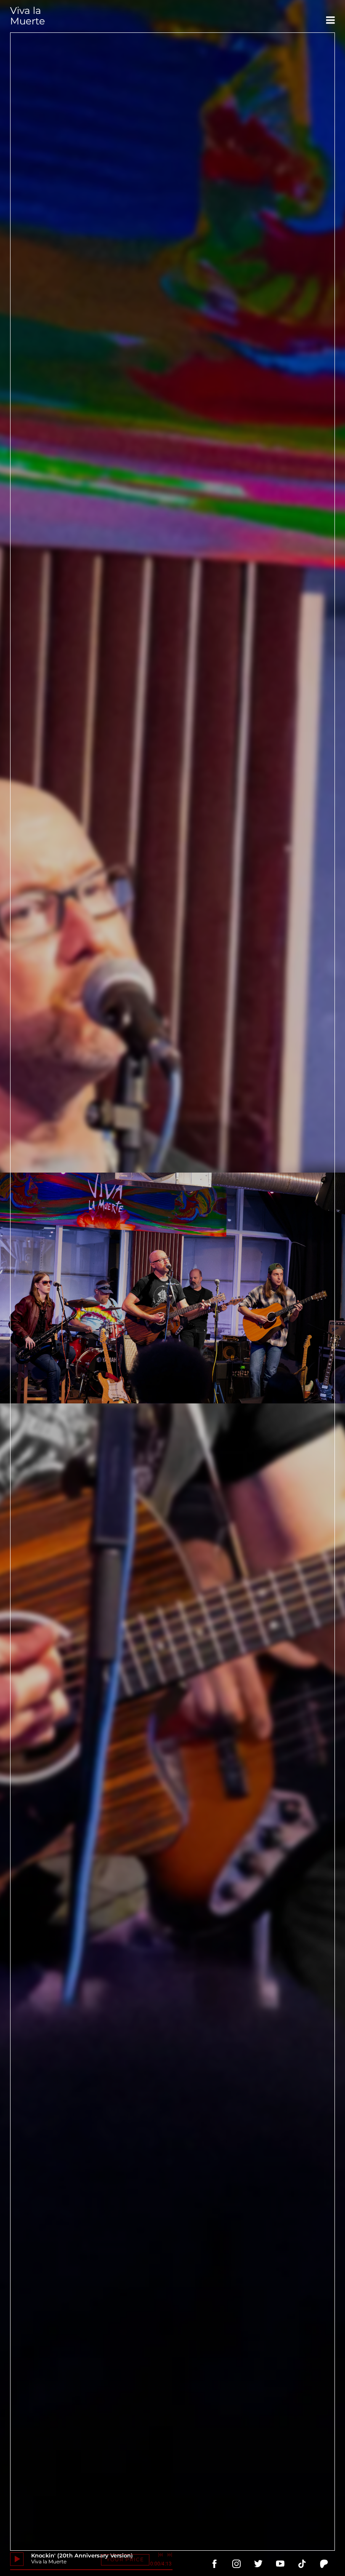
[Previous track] (160, 2555)
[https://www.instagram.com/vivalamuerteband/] (236, 2564)
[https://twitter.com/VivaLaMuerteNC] (258, 2564)
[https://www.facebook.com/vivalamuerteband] (215, 2564)
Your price (125, 2559)
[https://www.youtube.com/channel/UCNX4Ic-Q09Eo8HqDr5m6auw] (280, 2564)
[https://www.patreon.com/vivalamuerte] (324, 2564)
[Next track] (170, 2555)
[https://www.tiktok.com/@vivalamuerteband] (302, 2564)
